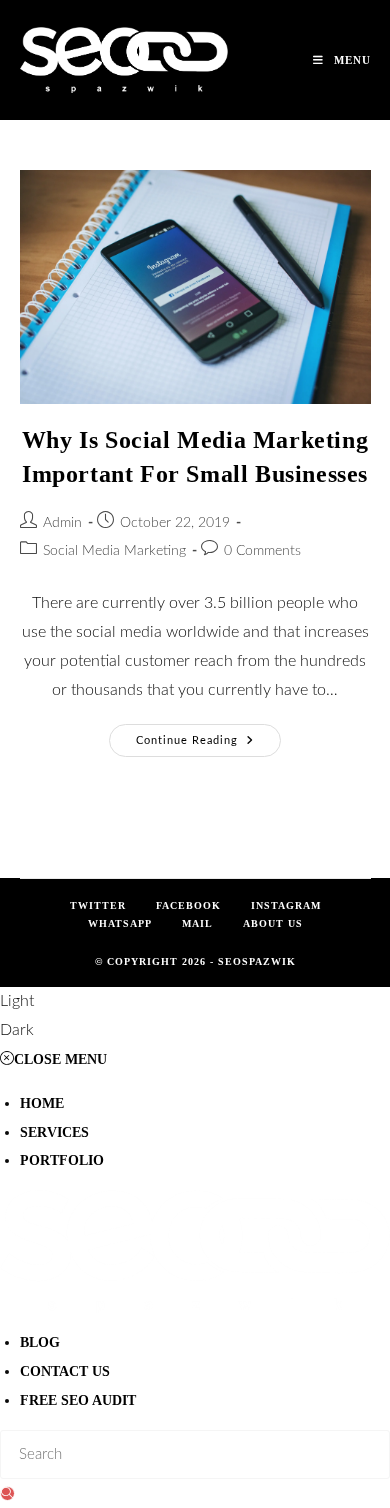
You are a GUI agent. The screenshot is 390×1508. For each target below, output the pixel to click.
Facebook (188, 905)
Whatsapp (120, 923)
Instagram (286, 905)
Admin (62, 523)
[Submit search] (7, 1493)
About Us (273, 923)
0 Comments (262, 551)
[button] (195, 1016)
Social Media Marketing (114, 551)
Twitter (98, 905)
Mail (197, 923)
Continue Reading (208, 735)
